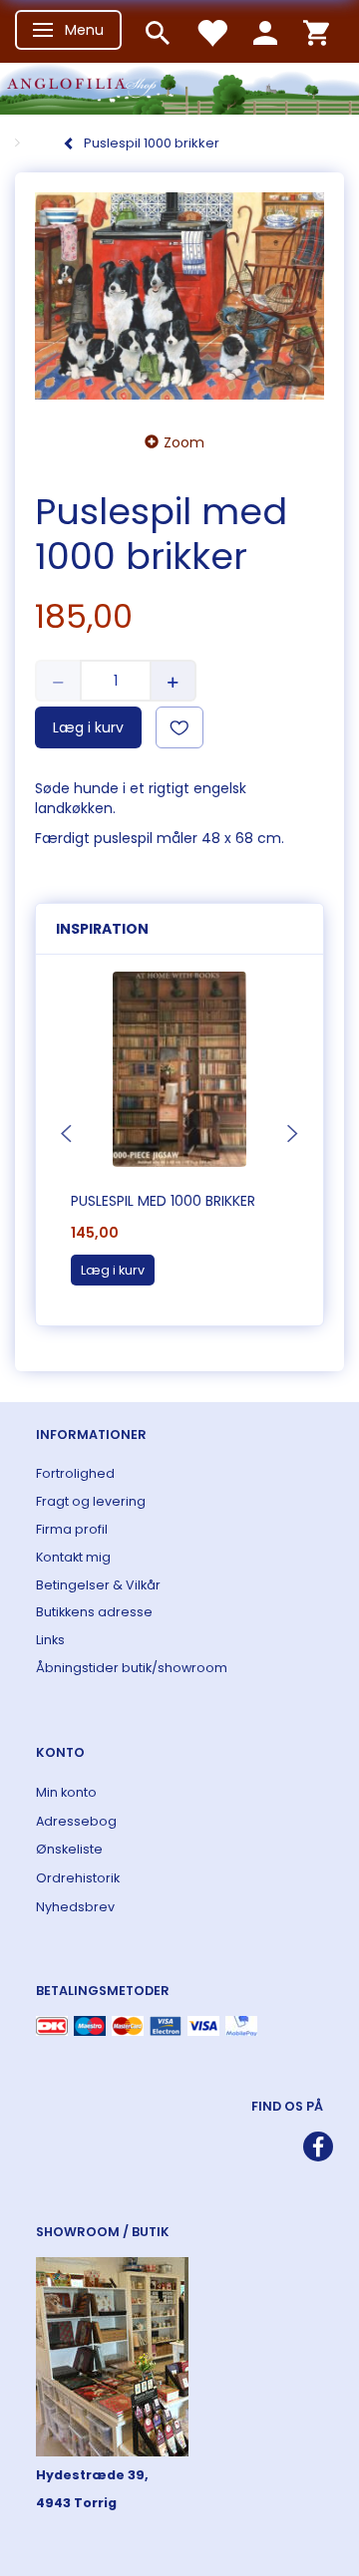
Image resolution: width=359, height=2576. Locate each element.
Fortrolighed (75, 1473)
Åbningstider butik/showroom (132, 1668)
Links (50, 1640)
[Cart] (316, 31)
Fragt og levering (91, 1501)
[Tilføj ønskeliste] (179, 727)
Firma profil (72, 1529)
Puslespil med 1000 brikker (163, 1201)
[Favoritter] (211, 31)
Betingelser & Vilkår (98, 1585)
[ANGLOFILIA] (179, 86)
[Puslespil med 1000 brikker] (179, 296)
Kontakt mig (73, 1557)
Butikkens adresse (94, 1612)
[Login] (265, 31)
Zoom (184, 442)
